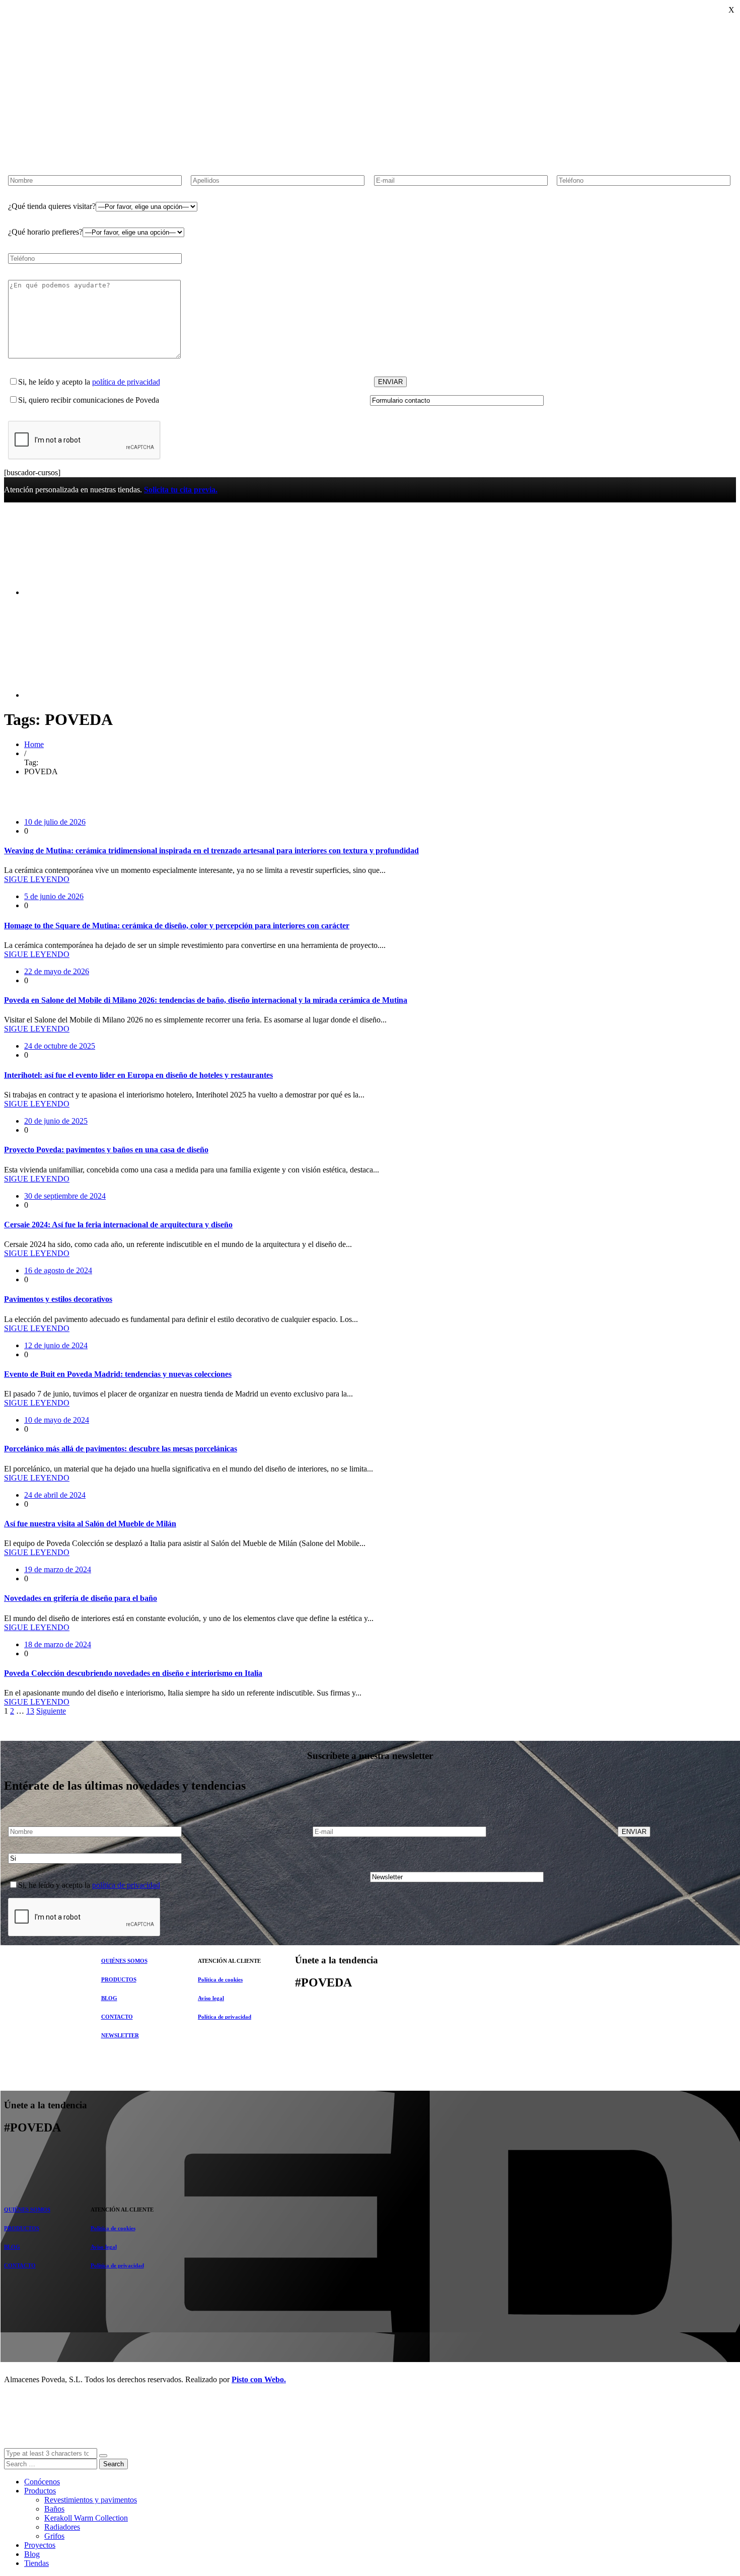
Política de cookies (220, 1979)
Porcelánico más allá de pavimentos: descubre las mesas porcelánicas (121, 1449)
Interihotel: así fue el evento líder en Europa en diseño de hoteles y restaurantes (138, 1075)
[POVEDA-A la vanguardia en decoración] (80, 575)
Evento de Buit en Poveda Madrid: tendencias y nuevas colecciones (118, 1374)
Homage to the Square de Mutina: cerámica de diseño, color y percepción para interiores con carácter (177, 926)
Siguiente (51, 1711)
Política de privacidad (225, 2017)
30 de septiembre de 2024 (65, 1196)
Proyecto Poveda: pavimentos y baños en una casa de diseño (106, 1150)
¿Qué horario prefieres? (45, 232)
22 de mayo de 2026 (57, 971)
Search (114, 2464)
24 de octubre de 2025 (60, 1046)
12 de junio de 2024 (56, 1345)
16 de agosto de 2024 (58, 1270)
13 (30, 1711)
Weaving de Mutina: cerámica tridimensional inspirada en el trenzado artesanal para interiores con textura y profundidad (211, 851)
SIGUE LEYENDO (37, 879)
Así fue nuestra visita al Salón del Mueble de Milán (90, 1524)
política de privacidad (126, 382)
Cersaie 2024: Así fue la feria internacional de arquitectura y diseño (118, 1225)
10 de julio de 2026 (55, 822)
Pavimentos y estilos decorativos (58, 1299)
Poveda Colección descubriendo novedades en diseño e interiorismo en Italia (133, 1673)
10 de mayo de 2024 (57, 1420)
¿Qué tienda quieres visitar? (52, 206)
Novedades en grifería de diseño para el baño (81, 1598)
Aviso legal (211, 1998)
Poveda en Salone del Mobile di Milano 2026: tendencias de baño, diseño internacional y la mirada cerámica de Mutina (206, 1000)
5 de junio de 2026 (54, 896)
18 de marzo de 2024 (58, 1644)
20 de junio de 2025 (56, 1121)
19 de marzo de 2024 (58, 1569)
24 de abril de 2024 (55, 1495)
